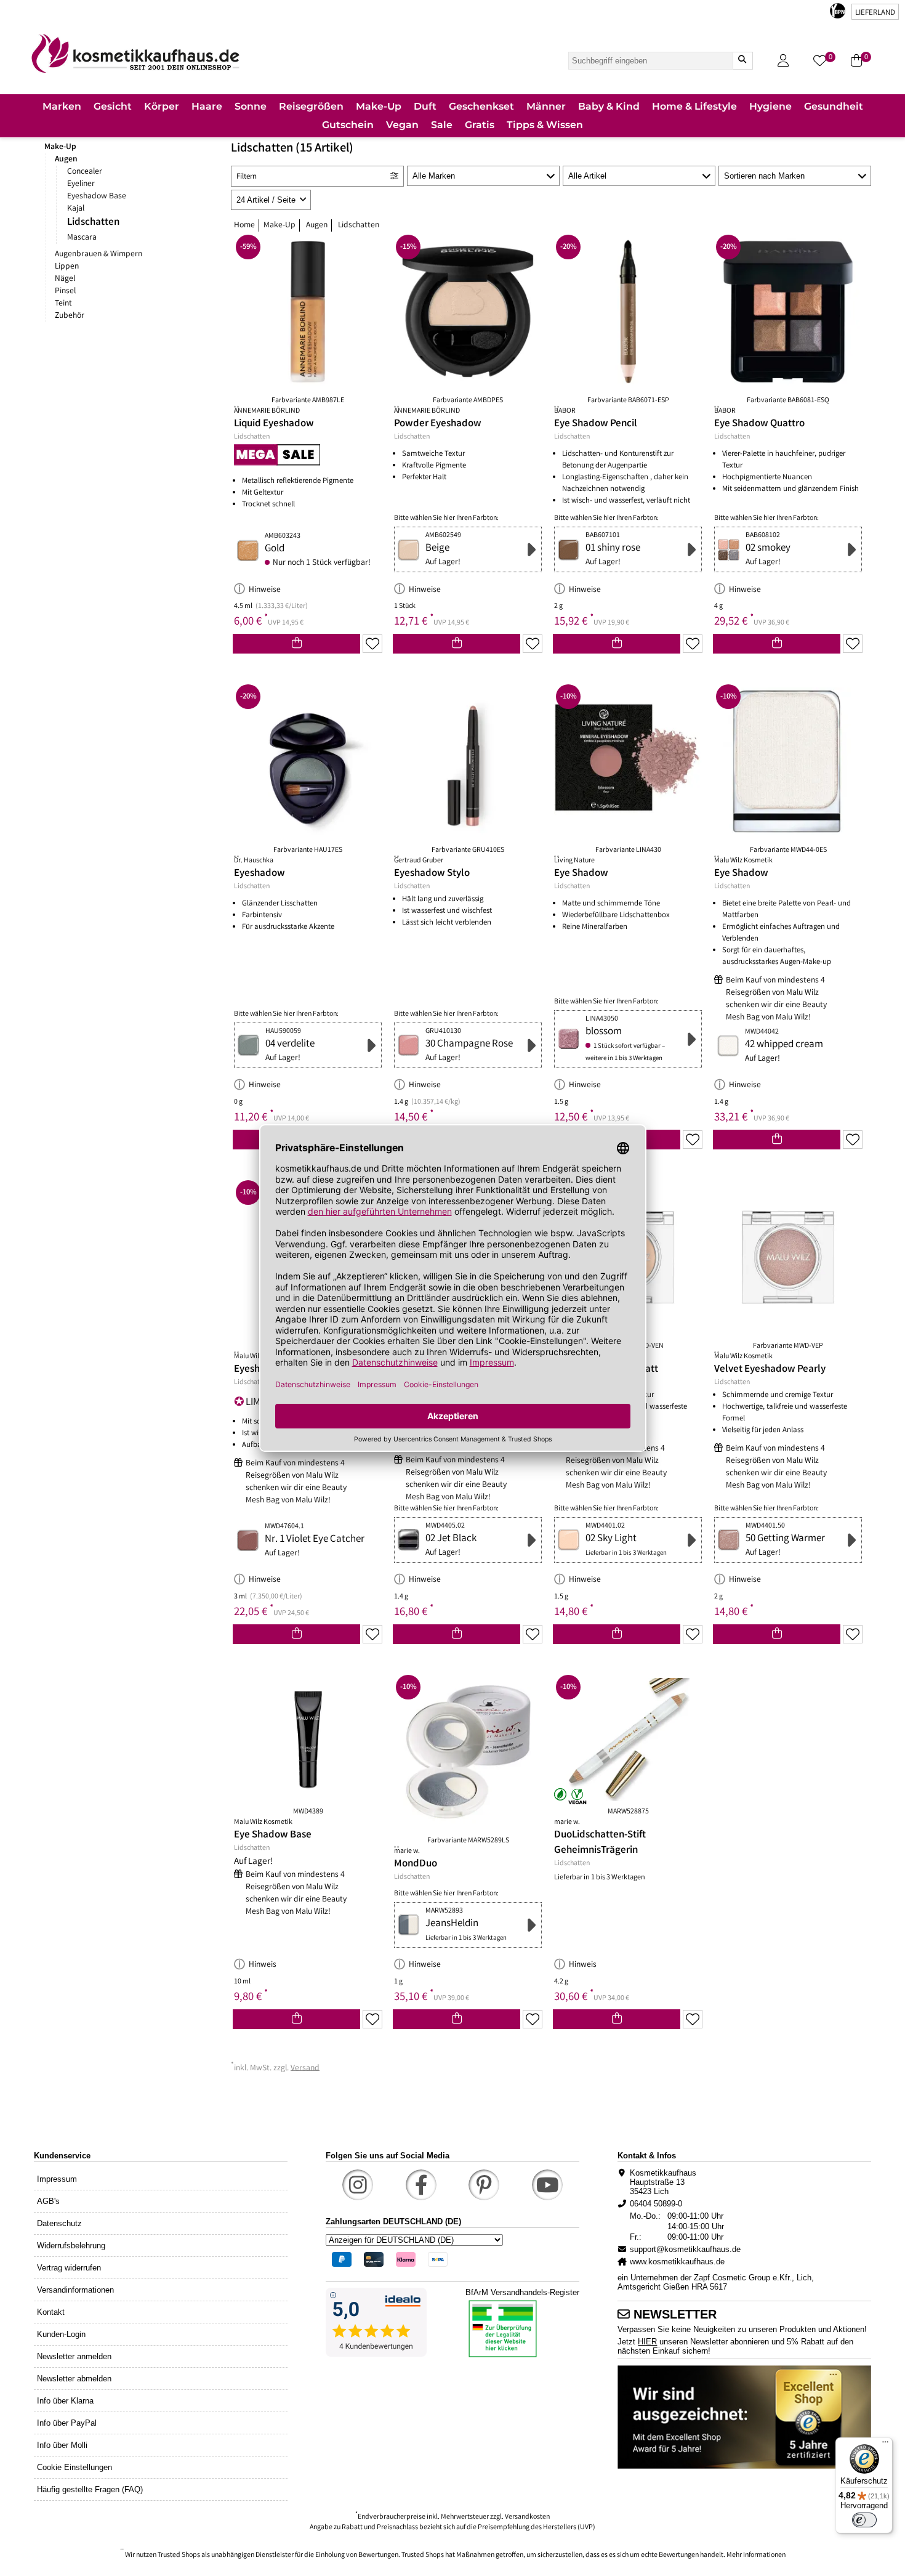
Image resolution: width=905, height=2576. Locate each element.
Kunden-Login (61, 2334)
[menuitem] (62, 107)
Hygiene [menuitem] (770, 106)
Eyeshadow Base (97, 196)
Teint (63, 304)
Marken (62, 106)
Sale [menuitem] (442, 125)
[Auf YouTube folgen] (547, 2185)
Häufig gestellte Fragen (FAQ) (90, 2489)
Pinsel (65, 291)
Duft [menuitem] (425, 106)
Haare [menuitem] (207, 106)
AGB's (48, 2201)
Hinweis (263, 1965)
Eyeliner (81, 184)
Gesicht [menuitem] (113, 106)
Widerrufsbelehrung (71, 2246)
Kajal (76, 209)
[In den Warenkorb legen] (296, 644)
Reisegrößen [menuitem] (311, 106)
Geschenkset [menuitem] (481, 106)
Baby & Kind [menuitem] (609, 106)
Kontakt (51, 2312)
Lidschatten (93, 223)
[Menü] (885, 2445)
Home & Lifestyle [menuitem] (694, 106)
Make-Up (60, 147)
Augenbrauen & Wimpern (99, 254)
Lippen (67, 267)
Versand (305, 2068)
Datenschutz (59, 2223)
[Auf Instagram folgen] (358, 2185)
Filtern (247, 177)
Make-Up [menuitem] (379, 106)
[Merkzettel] (372, 644)
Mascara (82, 238)
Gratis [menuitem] (480, 125)
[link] (135, 53)
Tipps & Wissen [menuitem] (545, 125)
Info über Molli (62, 2445)
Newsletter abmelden (74, 2379)
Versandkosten (527, 2517)
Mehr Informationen (756, 2555)
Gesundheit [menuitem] (834, 106)
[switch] (864, 2520)
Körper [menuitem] (162, 106)
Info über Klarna (65, 2401)
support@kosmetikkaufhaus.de (685, 2249)
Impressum (57, 2179)
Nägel (65, 279)
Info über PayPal (67, 2423)
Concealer (85, 172)
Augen (66, 160)
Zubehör (70, 316)
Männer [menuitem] (546, 106)
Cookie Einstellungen (74, 2467)
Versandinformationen (75, 2290)
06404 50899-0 (656, 2204)
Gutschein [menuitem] (348, 125)
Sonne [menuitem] (251, 106)
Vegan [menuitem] (402, 125)
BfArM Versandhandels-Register (522, 2292)
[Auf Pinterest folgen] (484, 2185)
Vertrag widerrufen (69, 2268)
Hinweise (265, 590)
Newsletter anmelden (74, 2356)
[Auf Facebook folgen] (421, 2185)
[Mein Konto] (783, 61)
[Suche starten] (742, 61)
